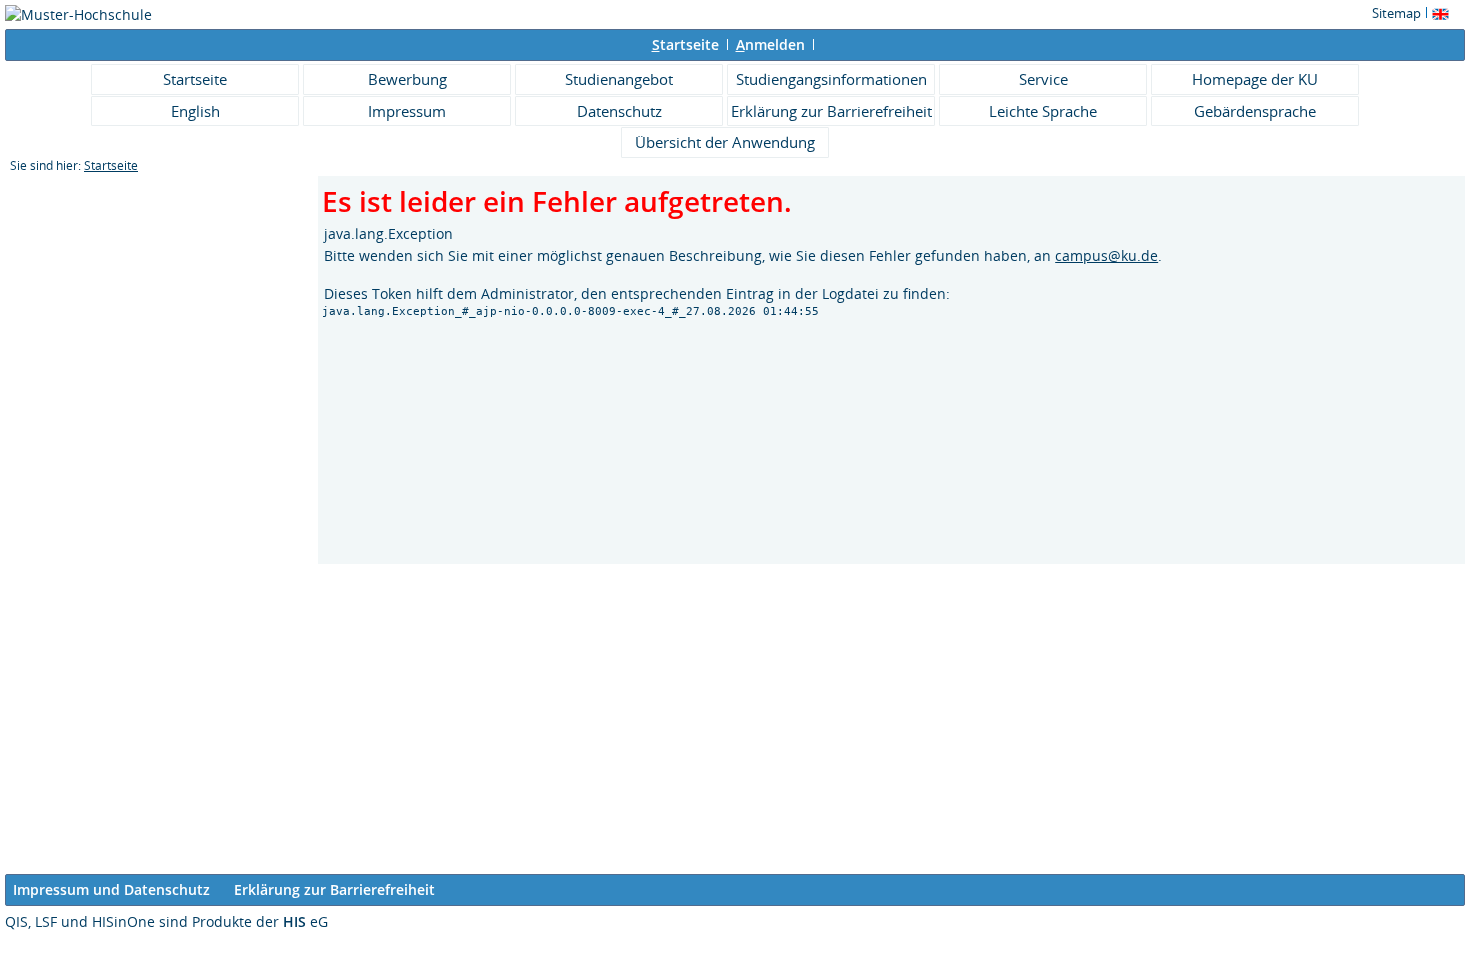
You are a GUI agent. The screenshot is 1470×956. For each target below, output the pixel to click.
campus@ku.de (1106, 255)
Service (1043, 79)
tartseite (685, 44)
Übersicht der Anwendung (725, 142)
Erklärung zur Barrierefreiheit (831, 111)
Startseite (195, 79)
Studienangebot (619, 79)
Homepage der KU (1255, 79)
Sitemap (1396, 13)
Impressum (407, 111)
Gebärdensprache (1255, 111)
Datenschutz (619, 111)
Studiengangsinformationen (831, 79)
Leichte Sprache (1043, 111)
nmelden (770, 44)
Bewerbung (407, 79)
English (195, 111)
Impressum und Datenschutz (111, 889)
